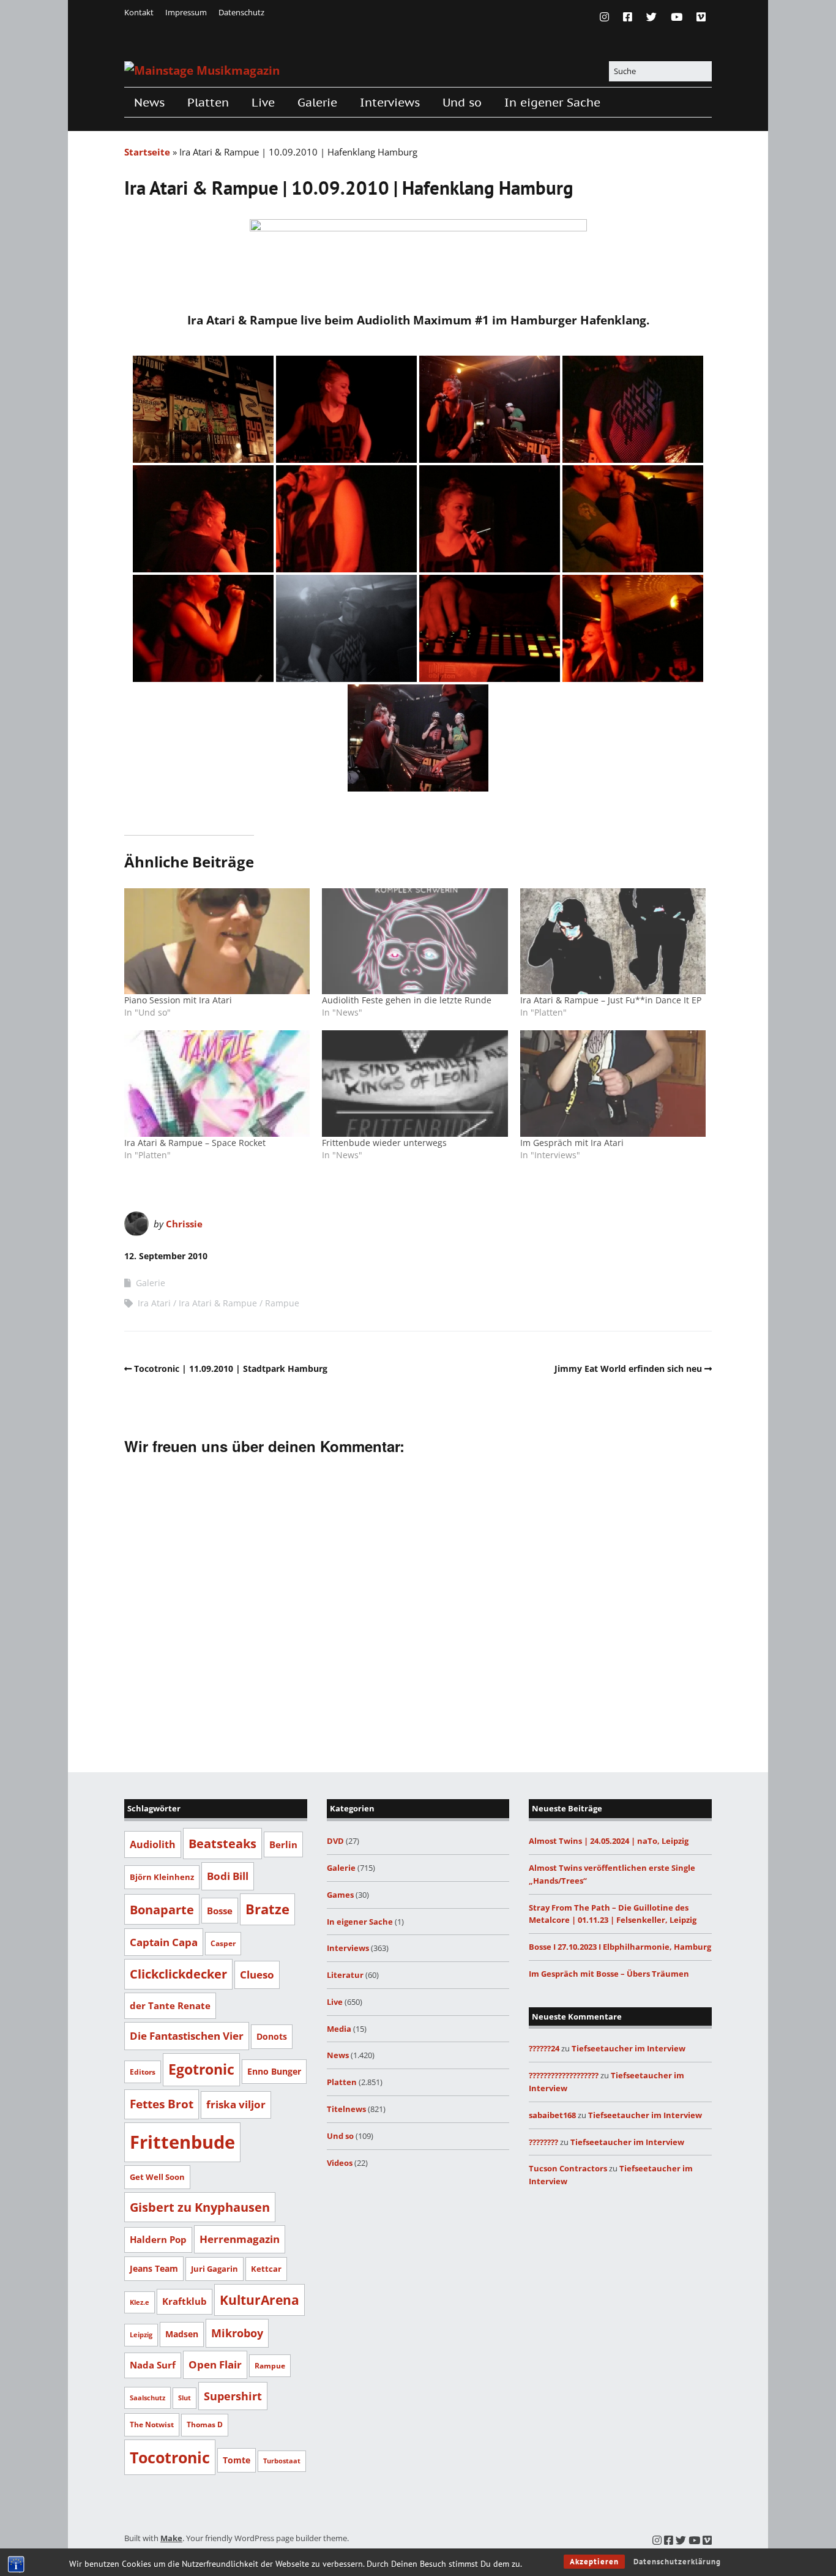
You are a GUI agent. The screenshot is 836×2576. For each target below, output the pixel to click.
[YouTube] (677, 17)
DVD (335, 1841)
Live (263, 102)
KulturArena (259, 2300)
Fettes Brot (162, 2104)
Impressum (186, 12)
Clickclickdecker (178, 1974)
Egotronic (201, 2069)
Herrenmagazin (240, 2239)
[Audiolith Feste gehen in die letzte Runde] (415, 941)
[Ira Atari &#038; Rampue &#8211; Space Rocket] (217, 1083)
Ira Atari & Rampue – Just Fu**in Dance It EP (611, 1000)
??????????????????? (564, 2075)
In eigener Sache (552, 102)
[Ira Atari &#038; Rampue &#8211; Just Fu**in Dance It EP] (613, 941)
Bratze (267, 1909)
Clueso (257, 1975)
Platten (208, 102)
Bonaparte (162, 1909)
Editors (143, 2072)
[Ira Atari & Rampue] (203, 409)
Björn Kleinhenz (162, 1877)
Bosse (220, 1911)
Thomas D (205, 2424)
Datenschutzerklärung (677, 2562)
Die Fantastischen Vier (187, 2036)
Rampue (282, 1303)
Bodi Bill (228, 1876)
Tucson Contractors (568, 2168)
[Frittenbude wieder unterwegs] (415, 1083)
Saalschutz (147, 2398)
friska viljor (236, 2104)
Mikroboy (237, 2333)
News (149, 102)
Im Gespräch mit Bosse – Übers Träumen (609, 1974)
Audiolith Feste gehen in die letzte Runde (407, 1000)
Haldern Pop (158, 2239)
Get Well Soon (157, 2177)
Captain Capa (164, 1942)
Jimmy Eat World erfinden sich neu (628, 1368)
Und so (462, 102)
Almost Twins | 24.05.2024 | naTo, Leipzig (609, 1841)
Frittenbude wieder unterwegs (384, 1143)
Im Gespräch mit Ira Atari (572, 1143)
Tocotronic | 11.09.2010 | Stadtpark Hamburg (231, 1368)
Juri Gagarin (215, 2269)
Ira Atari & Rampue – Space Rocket (195, 1143)
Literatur (345, 1975)
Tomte (237, 2460)
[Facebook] (628, 17)
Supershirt (233, 2396)
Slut (185, 2398)
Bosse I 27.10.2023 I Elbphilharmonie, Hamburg (620, 1947)
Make (171, 2538)
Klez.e (140, 2302)
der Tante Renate (170, 2005)
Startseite (147, 152)
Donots (272, 2036)
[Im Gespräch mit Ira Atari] (613, 1083)
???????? (543, 2142)
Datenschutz (241, 12)
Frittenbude (182, 2142)
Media (339, 2029)
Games (340, 1895)
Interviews (390, 102)
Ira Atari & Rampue (218, 1303)
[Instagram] (607, 17)
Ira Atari (154, 1303)
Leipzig (141, 2334)
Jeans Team (154, 2268)
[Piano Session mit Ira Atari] (217, 941)
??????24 (544, 2048)
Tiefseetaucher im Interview (629, 2048)
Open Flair (215, 2364)
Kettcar (266, 2269)
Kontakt (139, 12)
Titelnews (346, 2109)
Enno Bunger (274, 2071)
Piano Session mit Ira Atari (178, 1000)
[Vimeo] (701, 17)
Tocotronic (170, 2457)
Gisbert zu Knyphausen (200, 2207)
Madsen (182, 2334)
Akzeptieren (594, 2562)
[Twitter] (651, 17)
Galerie (317, 102)
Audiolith (153, 1844)
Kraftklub (185, 2301)
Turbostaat (282, 2461)
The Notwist (152, 2424)
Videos (340, 2163)
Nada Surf (153, 2365)
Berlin (283, 1844)
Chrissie (184, 1224)
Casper (223, 1943)
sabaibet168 (552, 2115)
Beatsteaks (222, 1843)
